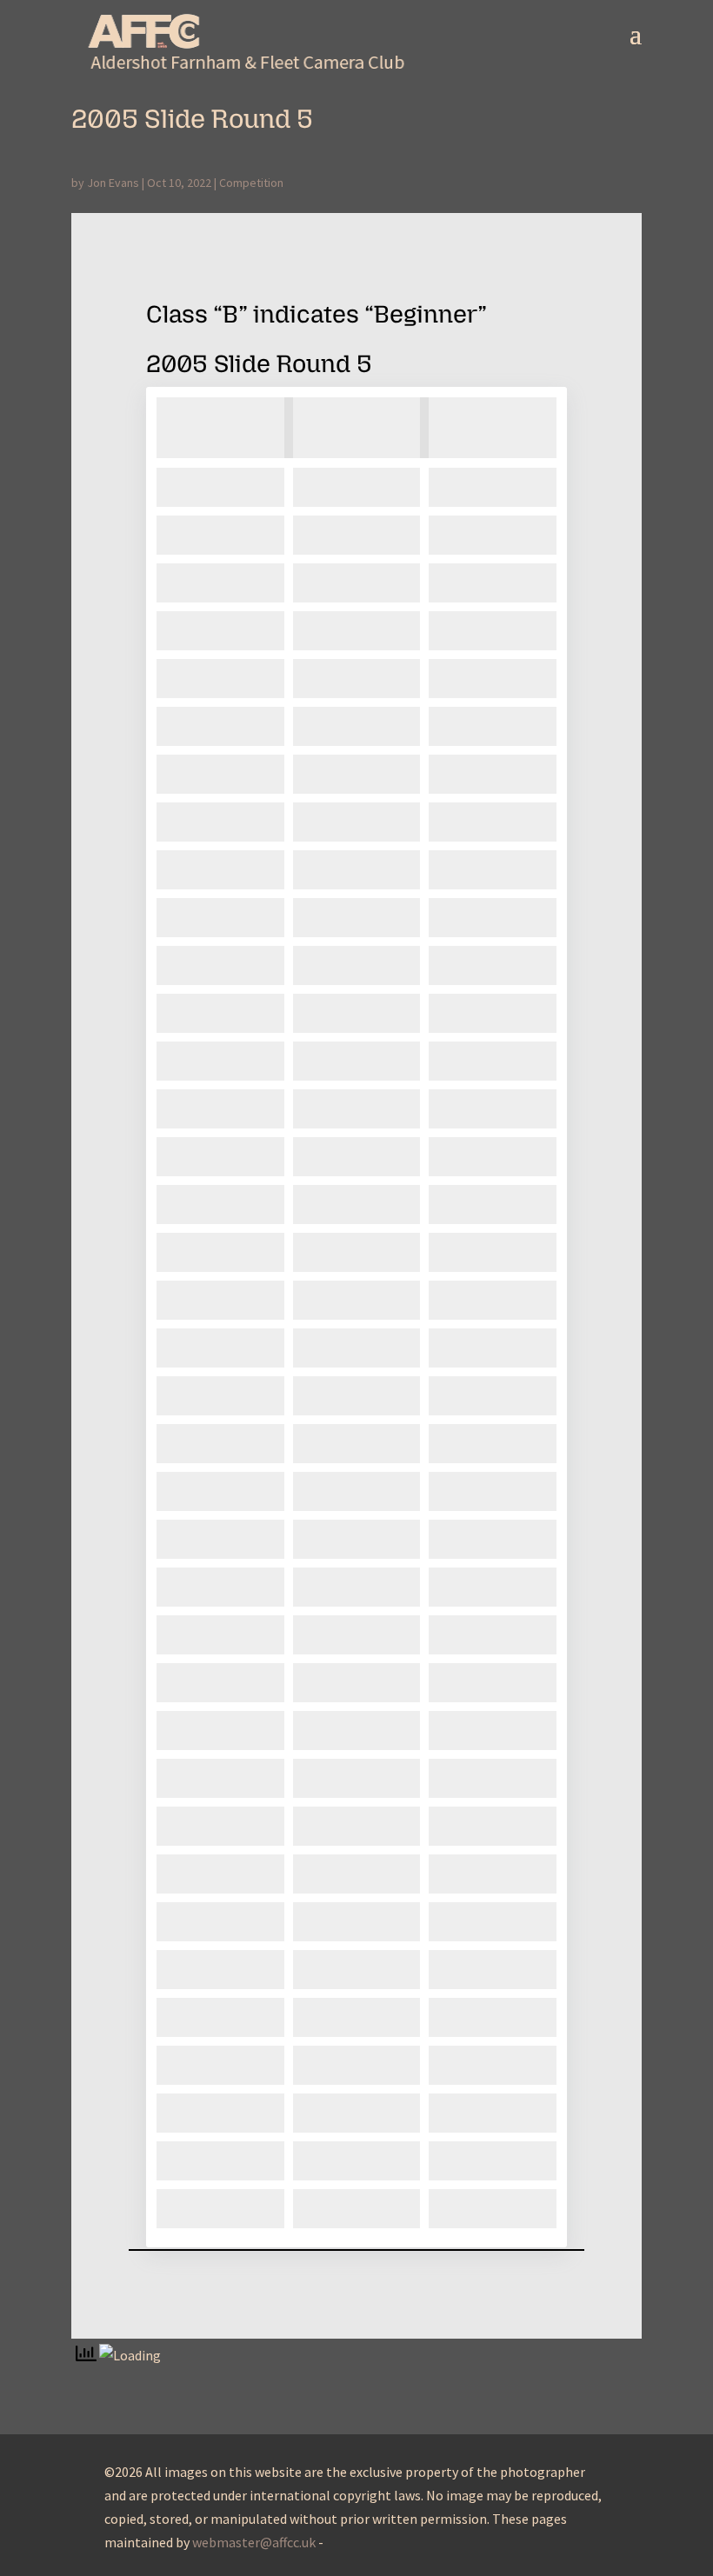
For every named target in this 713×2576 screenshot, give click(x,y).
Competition (251, 183)
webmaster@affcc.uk (254, 2542)
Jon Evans (113, 183)
